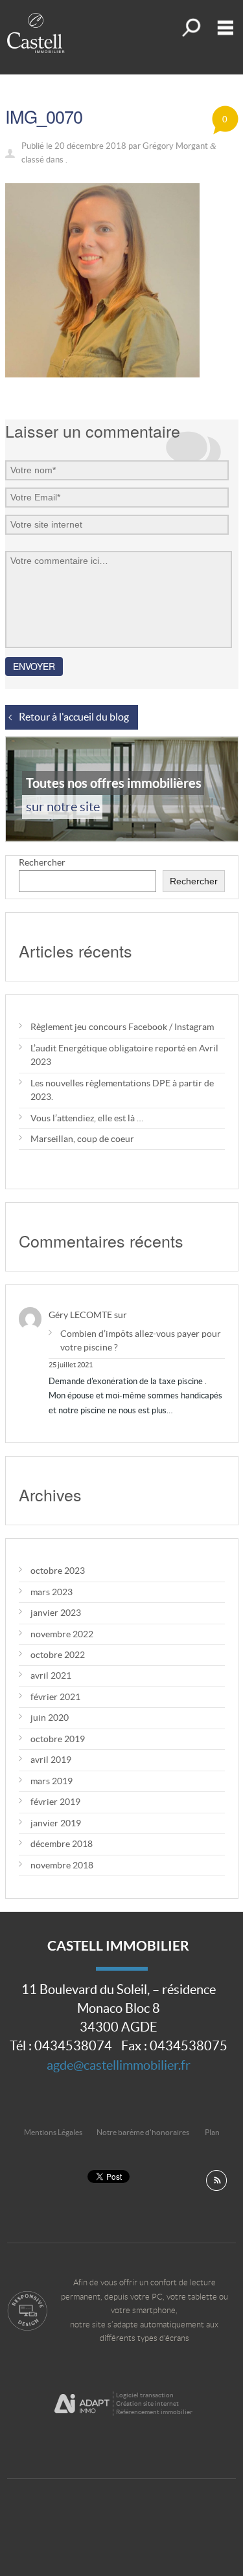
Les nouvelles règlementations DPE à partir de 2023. (122, 1090)
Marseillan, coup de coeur (82, 1139)
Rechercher (42, 862)
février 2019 (55, 1802)
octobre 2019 (58, 1739)
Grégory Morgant (175, 146)
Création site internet (147, 2403)
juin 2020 (50, 1718)
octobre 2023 (58, 1571)
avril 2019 (51, 1760)
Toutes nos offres (190, 28)
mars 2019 (52, 1781)
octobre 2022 (58, 1655)
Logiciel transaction (145, 2395)
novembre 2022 (62, 1634)
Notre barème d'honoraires (144, 2132)
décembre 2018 (62, 1844)
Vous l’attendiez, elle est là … (87, 1118)
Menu (223, 28)
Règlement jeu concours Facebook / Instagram (122, 1027)
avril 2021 (51, 1675)
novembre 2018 (62, 1865)
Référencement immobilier (154, 2412)
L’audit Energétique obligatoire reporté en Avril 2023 (124, 1055)
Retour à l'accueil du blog (74, 717)
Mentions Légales (53, 2132)
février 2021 (55, 1697)
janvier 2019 (56, 1823)
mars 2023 (52, 1592)
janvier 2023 (56, 1613)
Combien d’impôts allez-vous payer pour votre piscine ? (141, 1340)
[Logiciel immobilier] (82, 2404)
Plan (212, 2132)
